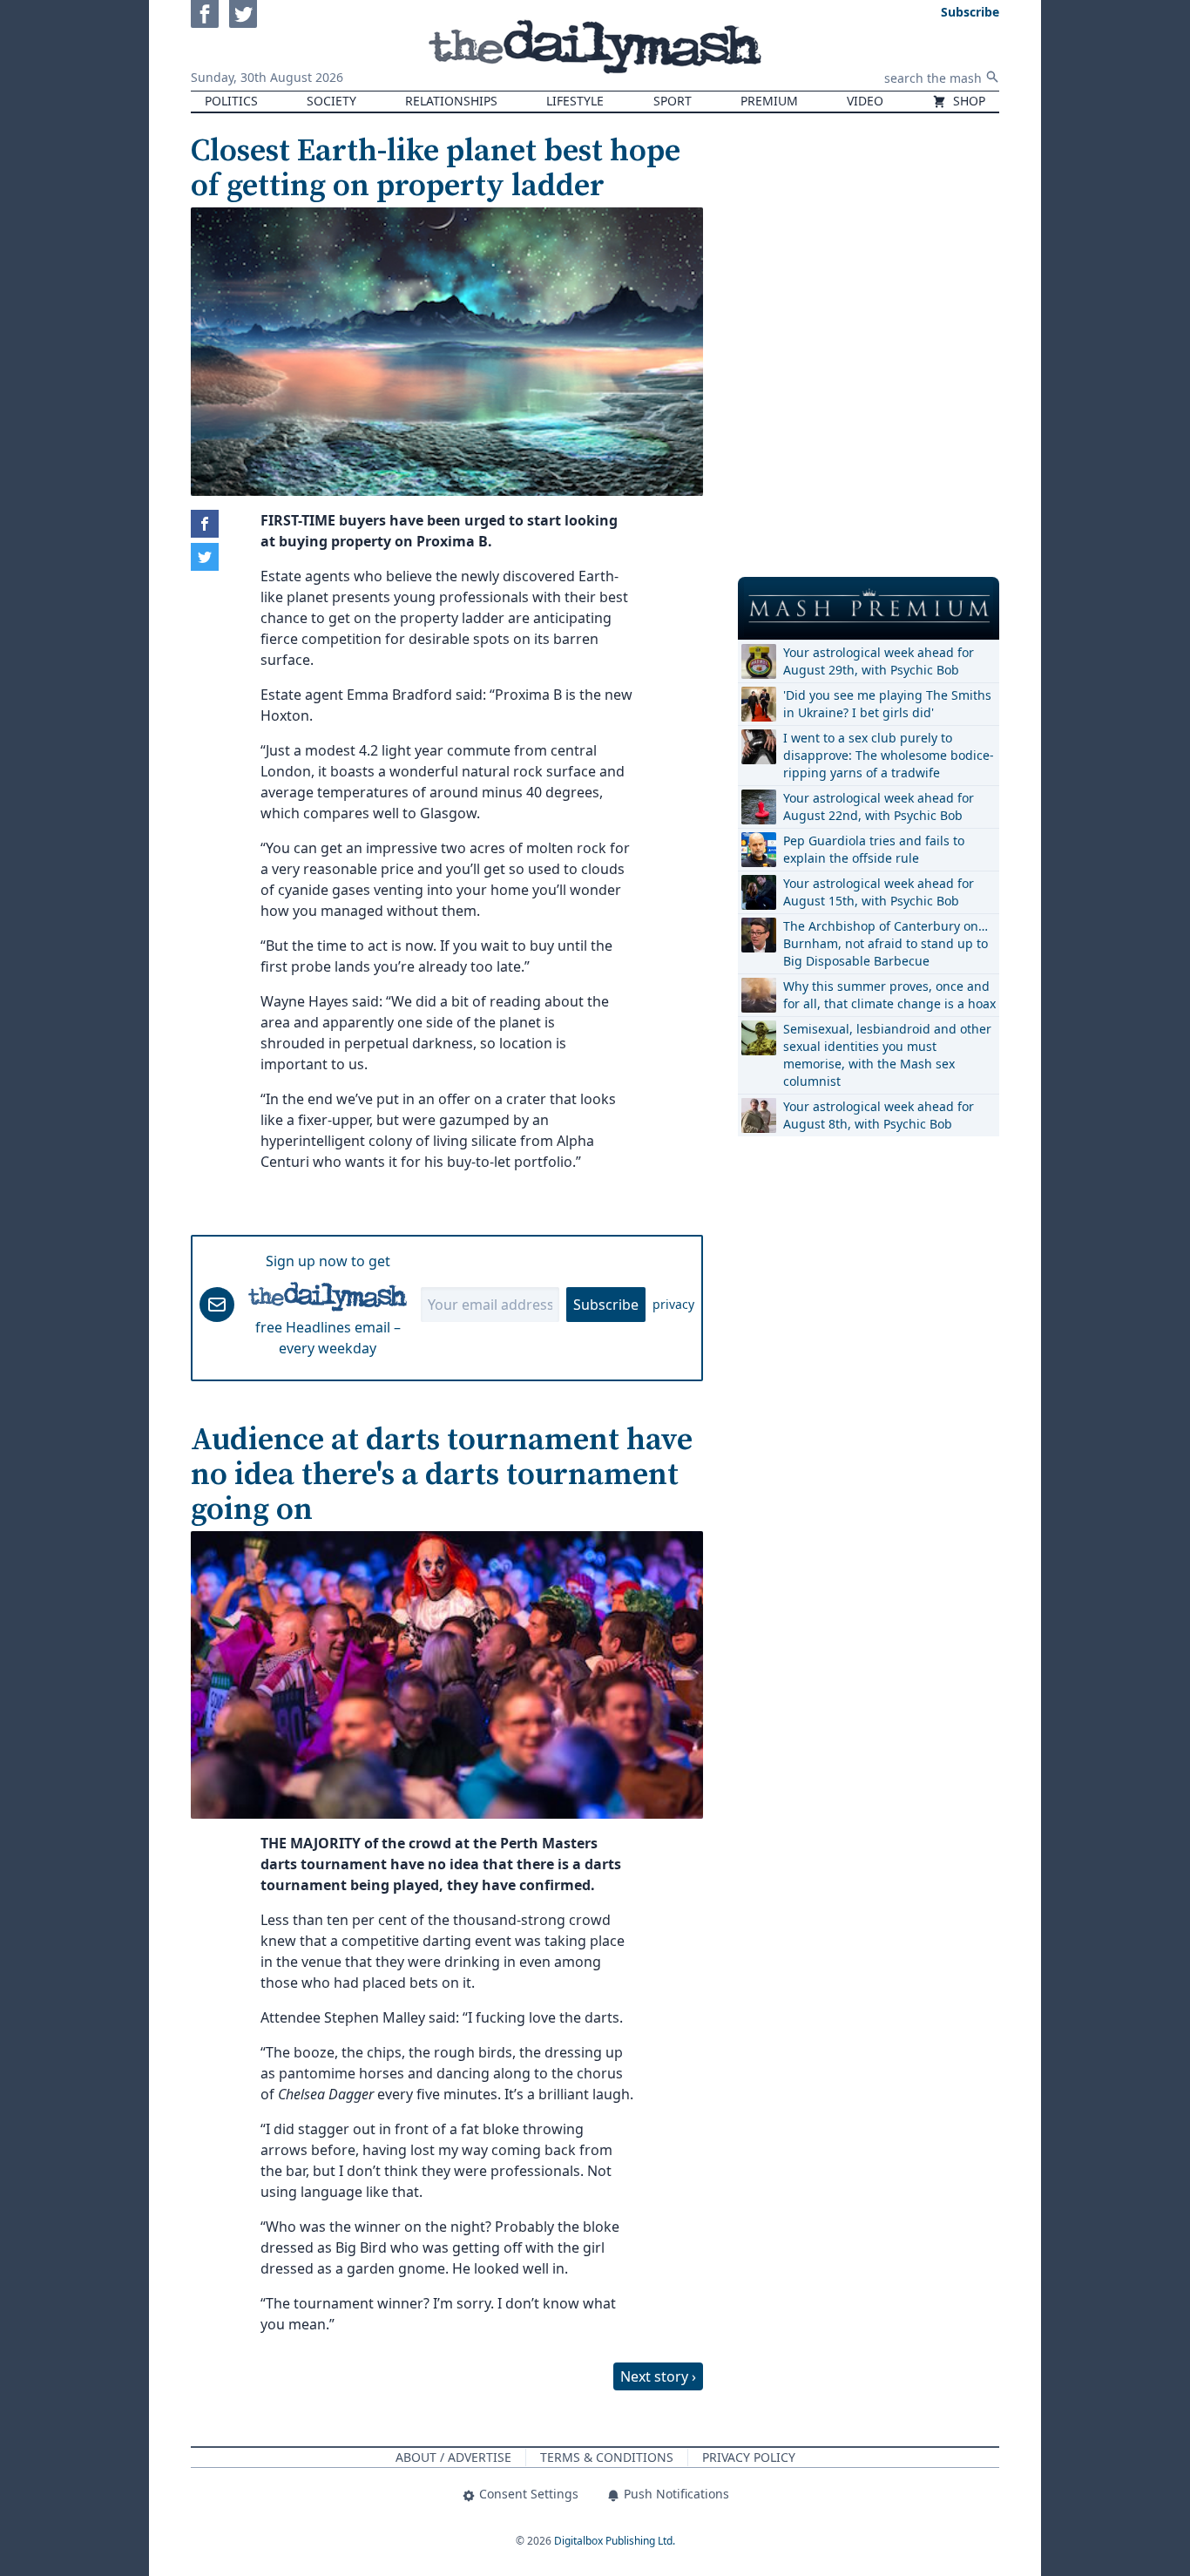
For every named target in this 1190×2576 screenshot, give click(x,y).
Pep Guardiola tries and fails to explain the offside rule (874, 849)
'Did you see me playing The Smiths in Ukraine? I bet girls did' (887, 704)
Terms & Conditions (607, 2457)
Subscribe (606, 1305)
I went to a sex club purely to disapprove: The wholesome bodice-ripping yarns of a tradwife (889, 755)
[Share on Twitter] (205, 557)
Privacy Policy (749, 2457)
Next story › (658, 2376)
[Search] (992, 77)
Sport (673, 101)
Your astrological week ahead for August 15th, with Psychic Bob (879, 892)
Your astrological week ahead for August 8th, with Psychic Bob (879, 1115)
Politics (231, 101)
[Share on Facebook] (205, 524)
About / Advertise (453, 2457)
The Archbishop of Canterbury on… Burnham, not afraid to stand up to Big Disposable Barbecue (886, 943)
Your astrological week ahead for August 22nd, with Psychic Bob (879, 807)
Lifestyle (575, 101)
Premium (769, 101)
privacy (673, 1304)
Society (331, 101)
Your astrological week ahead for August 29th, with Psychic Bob (879, 661)
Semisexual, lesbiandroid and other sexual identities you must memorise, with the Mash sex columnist (887, 1055)
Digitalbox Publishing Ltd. (615, 2541)
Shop (967, 101)
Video (865, 101)
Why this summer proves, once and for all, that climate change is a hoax (889, 995)
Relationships (451, 101)
